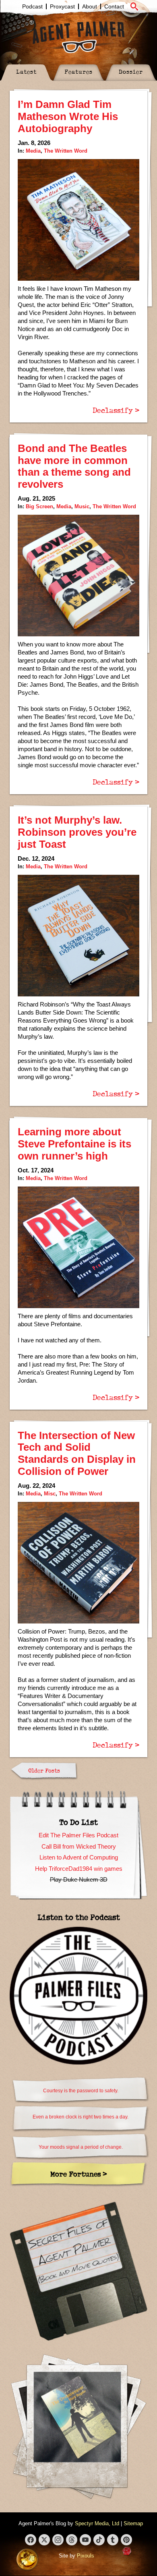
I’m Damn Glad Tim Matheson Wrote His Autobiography (68, 116)
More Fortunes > (79, 2174)
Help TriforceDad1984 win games (79, 1869)
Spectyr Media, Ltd (97, 2523)
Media (33, 151)
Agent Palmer (78, 37)
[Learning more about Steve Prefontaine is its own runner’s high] (78, 1247)
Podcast (32, 6)
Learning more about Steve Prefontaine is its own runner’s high (74, 1144)
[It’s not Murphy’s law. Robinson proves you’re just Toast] (78, 936)
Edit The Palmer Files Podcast (78, 1835)
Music (82, 506)
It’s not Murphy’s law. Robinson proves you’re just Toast (77, 832)
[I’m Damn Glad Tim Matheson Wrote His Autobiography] (78, 220)
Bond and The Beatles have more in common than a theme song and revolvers (74, 466)
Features (78, 71)
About (90, 6)
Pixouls (86, 2556)
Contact (114, 6)
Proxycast (62, 6)
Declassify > (116, 410)
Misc (50, 1494)
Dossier (131, 71)
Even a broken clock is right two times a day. (81, 2117)
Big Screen (39, 506)
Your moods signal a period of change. (81, 2147)
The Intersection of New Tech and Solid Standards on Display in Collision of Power (77, 1454)
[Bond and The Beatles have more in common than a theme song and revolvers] (78, 576)
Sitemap (133, 2523)
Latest (26, 71)
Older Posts (44, 1770)
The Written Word (66, 151)
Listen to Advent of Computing (79, 1857)
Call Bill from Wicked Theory (79, 1846)
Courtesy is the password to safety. (81, 2091)
